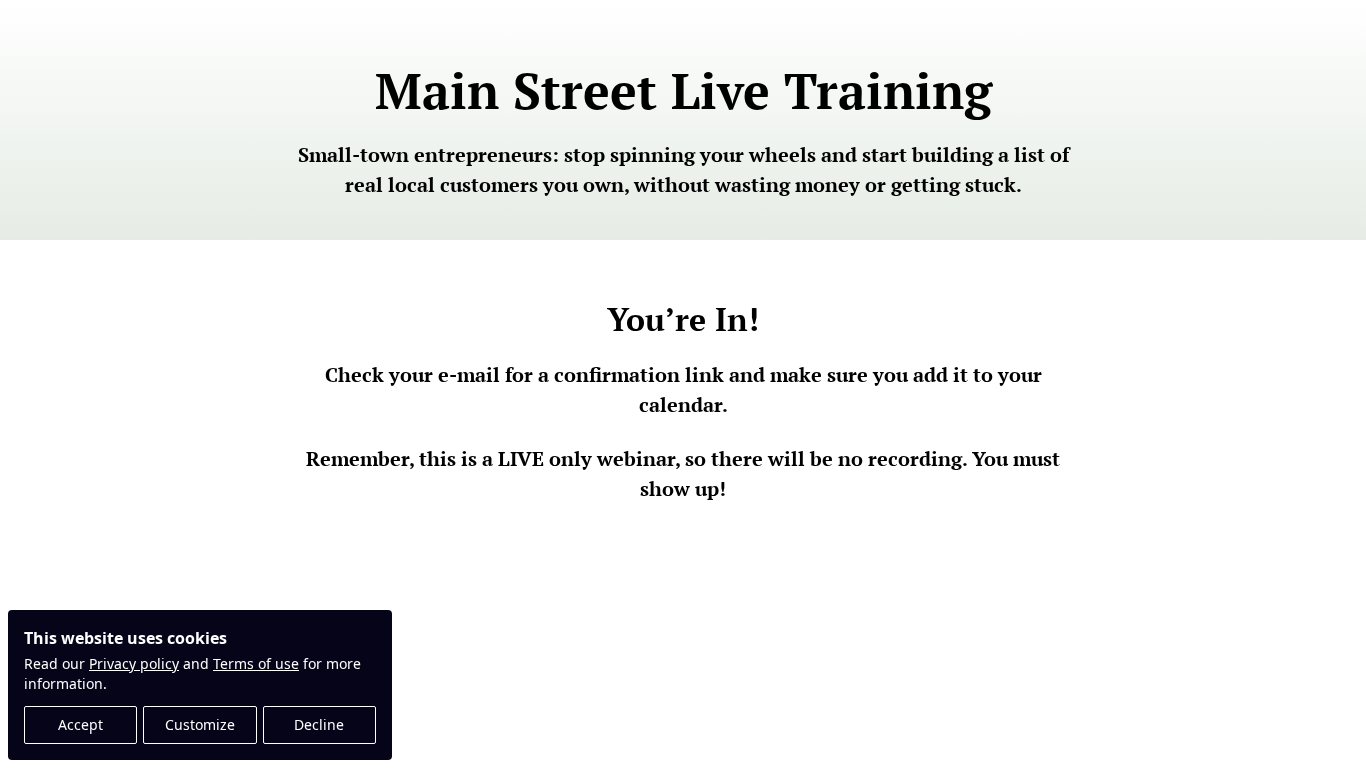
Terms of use (256, 663)
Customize (200, 724)
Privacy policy (134, 663)
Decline (319, 724)
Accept (80, 724)
